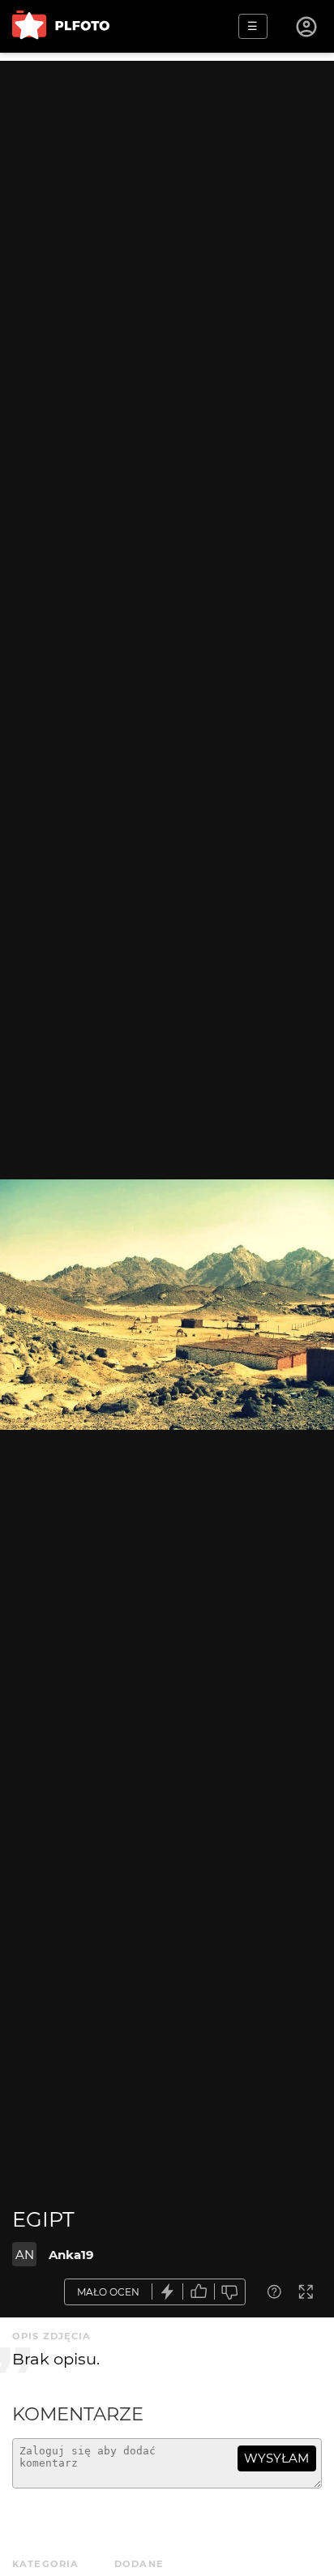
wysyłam (276, 2458)
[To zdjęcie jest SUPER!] (168, 2292)
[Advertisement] (167, 228)
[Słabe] (230, 2292)
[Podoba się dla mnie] (199, 2292)
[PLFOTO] (61, 26)
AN (25, 2255)
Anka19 (71, 2255)
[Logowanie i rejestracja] (307, 27)
